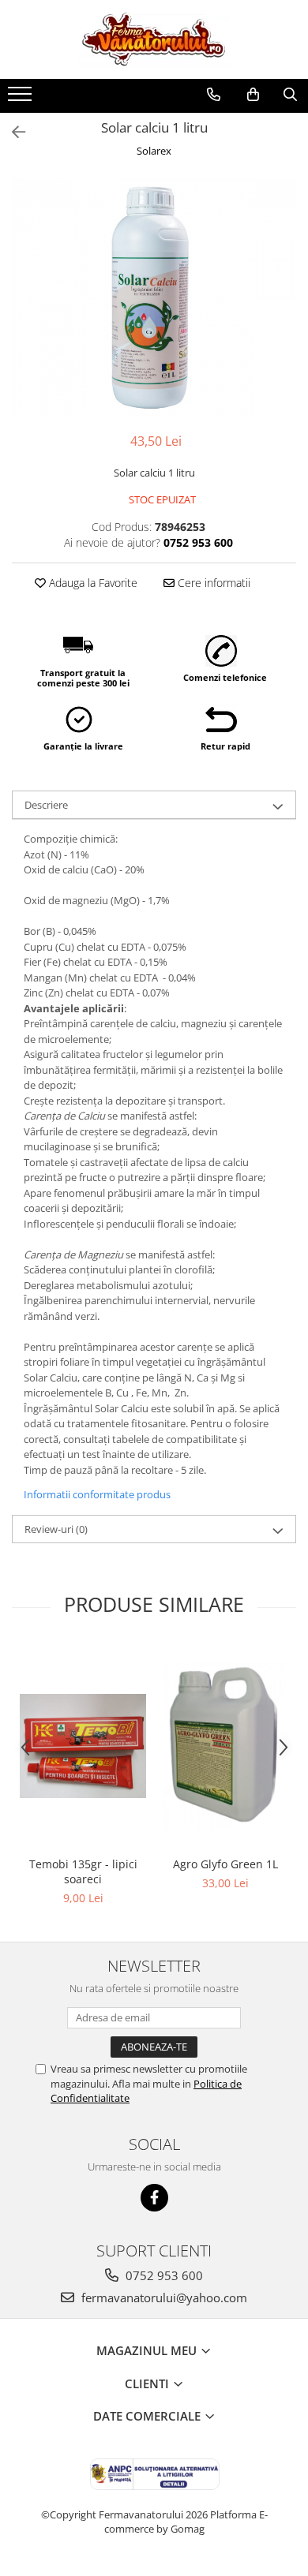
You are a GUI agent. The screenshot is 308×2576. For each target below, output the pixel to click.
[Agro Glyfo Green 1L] (225, 1746)
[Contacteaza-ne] (214, 95)
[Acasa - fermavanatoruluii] (154, 39)
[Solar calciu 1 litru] (154, 297)
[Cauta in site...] (290, 95)
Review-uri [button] (56, 1529)
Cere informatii (212, 583)
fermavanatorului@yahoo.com (163, 2297)
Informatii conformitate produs (97, 1494)
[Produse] (22, 99)
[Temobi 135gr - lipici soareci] (83, 1746)
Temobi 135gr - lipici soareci (83, 1871)
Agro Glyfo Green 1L (225, 1864)
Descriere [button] (46, 805)
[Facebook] (154, 2198)
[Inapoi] (12, 132)
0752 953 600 (163, 2275)
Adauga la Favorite (92, 583)
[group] (154, 297)
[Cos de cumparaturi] (253, 95)
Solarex (154, 151)
